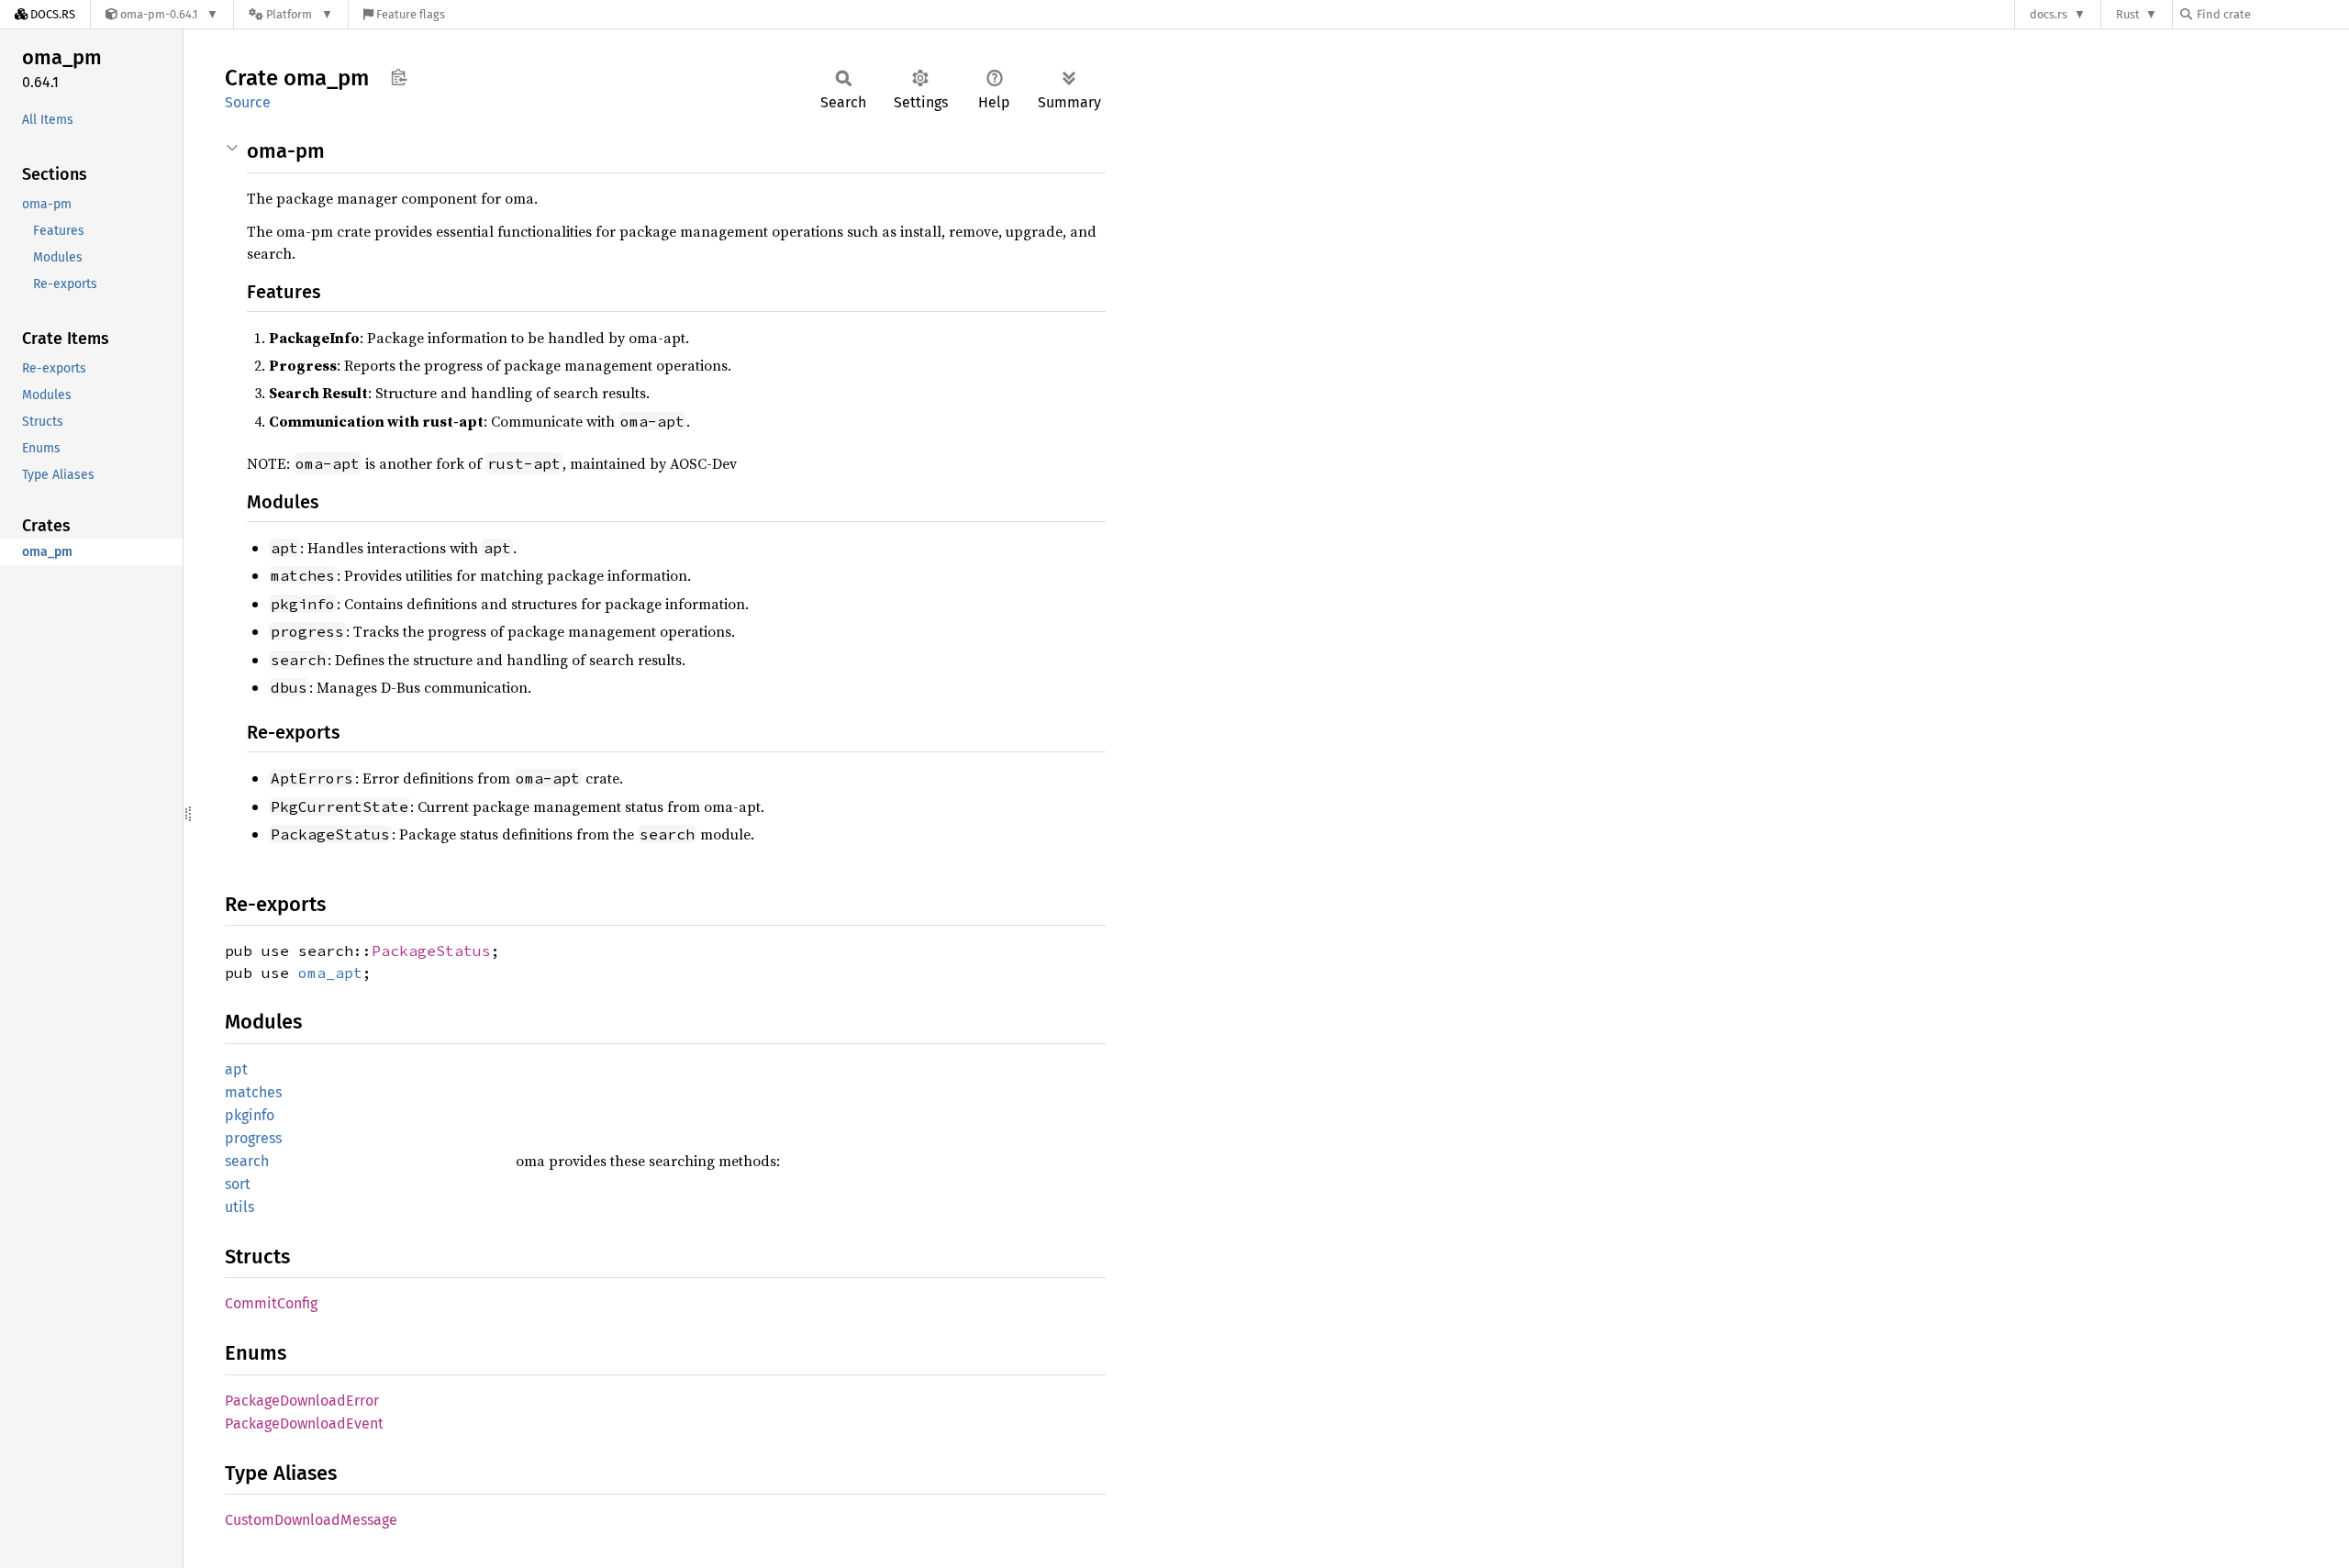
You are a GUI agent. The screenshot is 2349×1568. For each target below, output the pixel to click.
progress (253, 1138)
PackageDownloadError (302, 1401)
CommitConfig (271, 1303)
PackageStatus (431, 951)
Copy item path (399, 77)
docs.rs (2048, 14)
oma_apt (330, 973)
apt (236, 1069)
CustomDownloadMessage (311, 1520)
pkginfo (250, 1115)
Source (248, 102)
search (247, 1161)
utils (239, 1207)
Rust (2128, 14)
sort (238, 1184)
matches (253, 1092)
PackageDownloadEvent (304, 1423)
